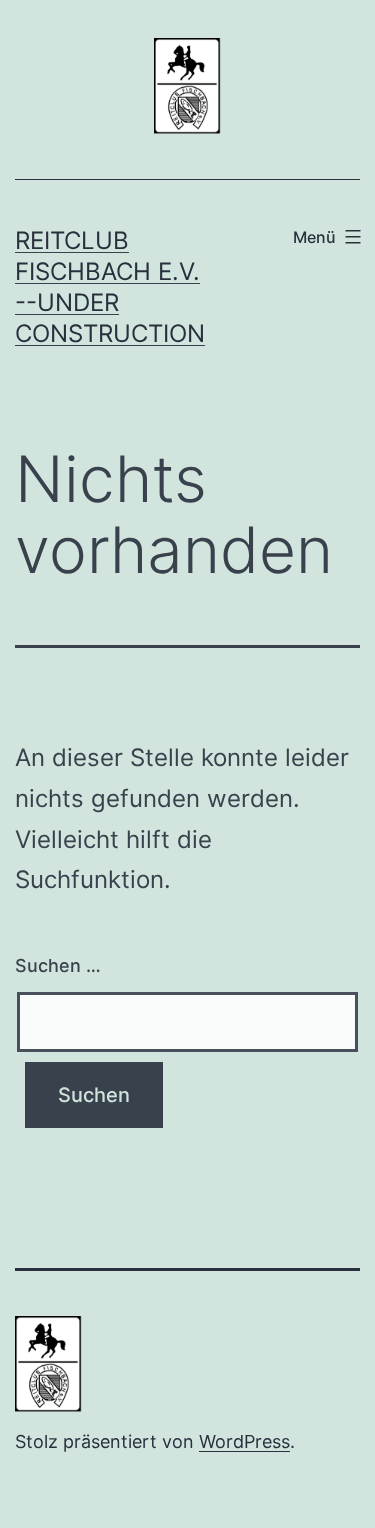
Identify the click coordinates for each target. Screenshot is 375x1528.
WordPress (244, 1441)
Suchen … (58, 965)
